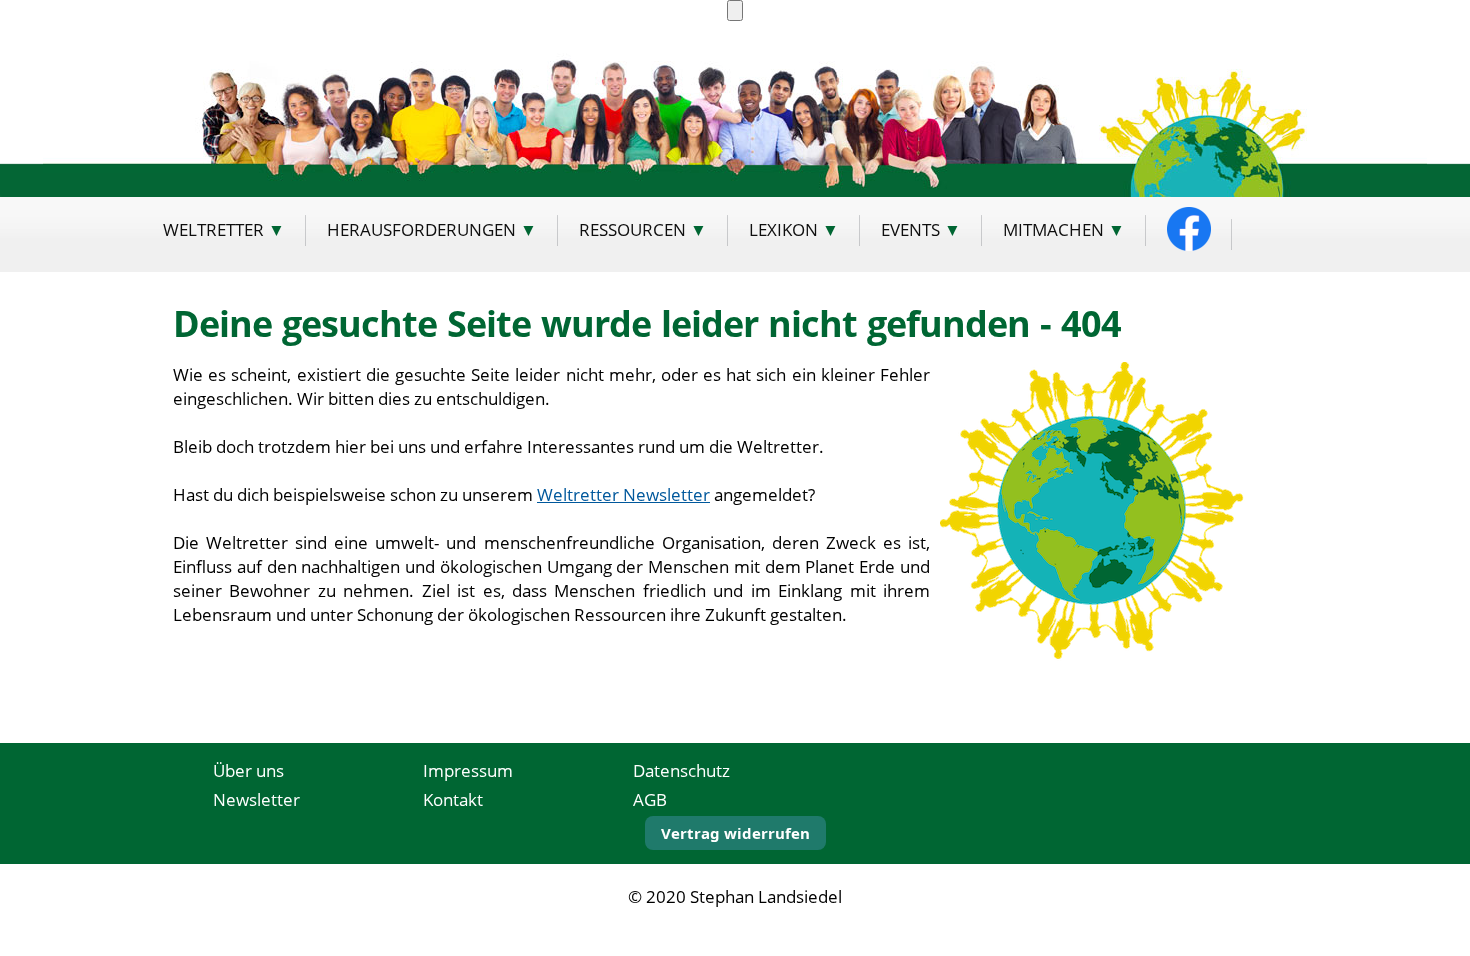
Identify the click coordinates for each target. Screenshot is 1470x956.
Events (910, 229)
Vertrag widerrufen (735, 833)
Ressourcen (632, 229)
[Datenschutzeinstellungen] (735, 10)
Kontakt (453, 799)
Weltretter (213, 229)
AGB (650, 799)
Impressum (468, 770)
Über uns (248, 770)
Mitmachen (1053, 229)
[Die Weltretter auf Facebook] (1189, 229)
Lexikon (783, 229)
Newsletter (256, 799)
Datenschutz (681, 770)
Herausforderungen (421, 229)
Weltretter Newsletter (623, 494)
